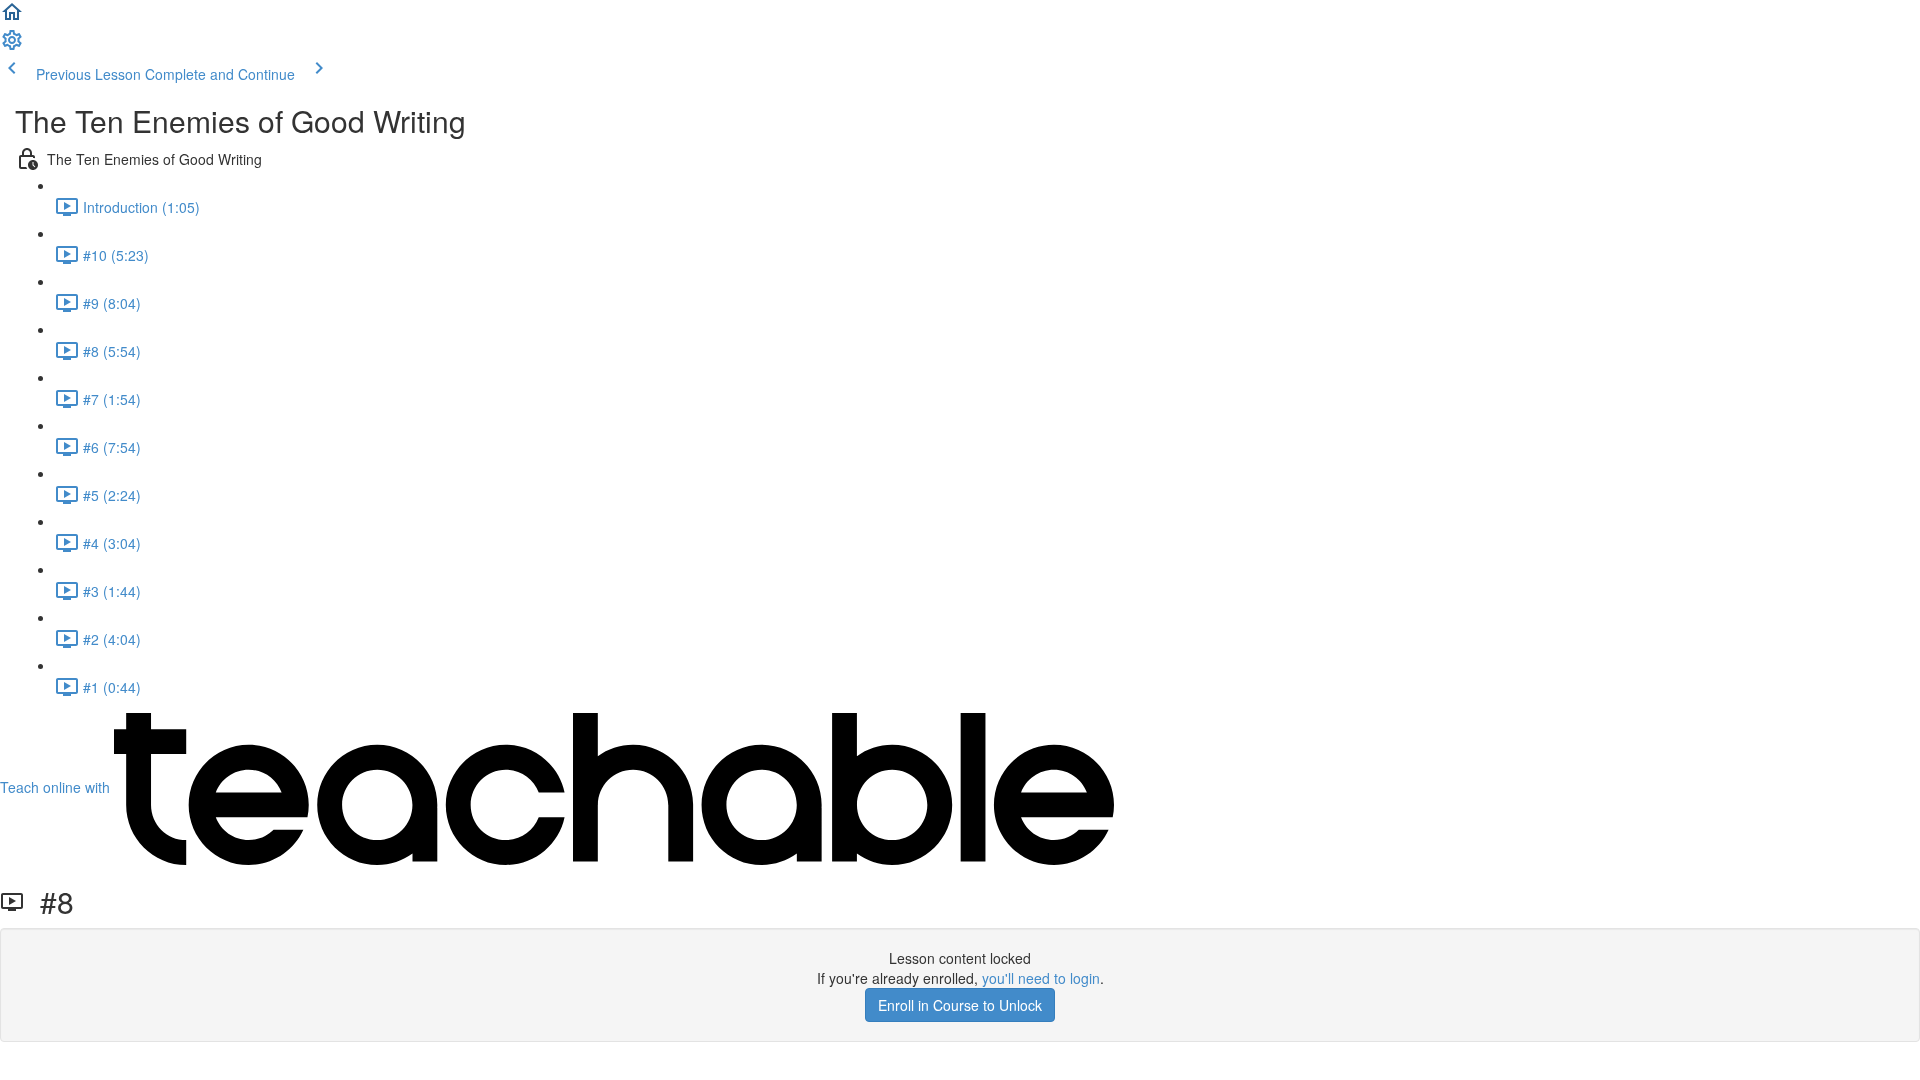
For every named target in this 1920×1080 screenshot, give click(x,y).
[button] (12, 18)
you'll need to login (1041, 978)
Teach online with (57, 787)
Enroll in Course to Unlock (960, 1005)
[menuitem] (12, 46)
